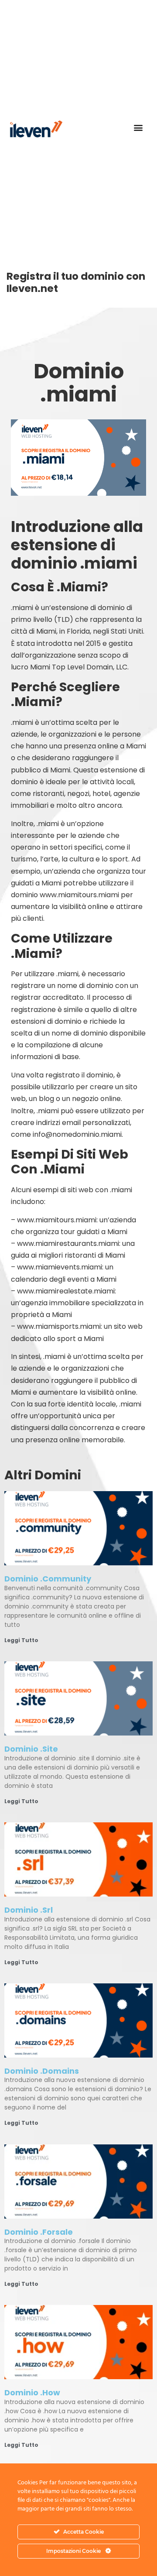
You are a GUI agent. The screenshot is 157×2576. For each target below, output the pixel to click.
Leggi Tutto (21, 1640)
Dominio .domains (42, 2071)
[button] (138, 128)
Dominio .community (48, 1579)
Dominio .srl (29, 1910)
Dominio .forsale (39, 2232)
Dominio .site (31, 1749)
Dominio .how (32, 2392)
